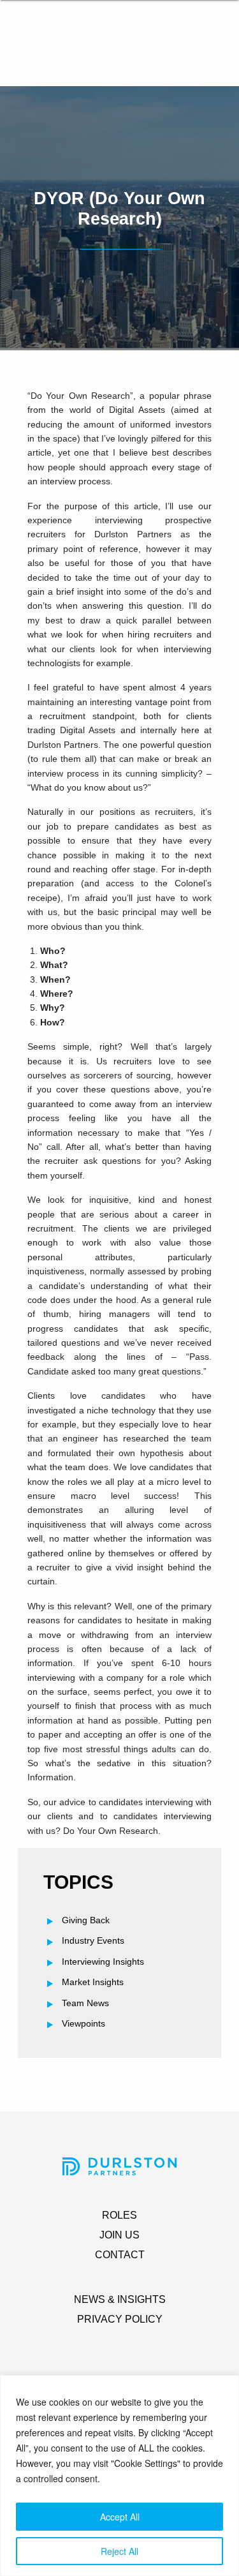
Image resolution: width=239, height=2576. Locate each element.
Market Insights (93, 1982)
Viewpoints (83, 2023)
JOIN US (119, 2235)
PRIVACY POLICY (120, 2319)
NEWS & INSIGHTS (120, 2299)
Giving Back (86, 1920)
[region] (119, 2475)
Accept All (120, 2517)
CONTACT (120, 2255)
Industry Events (93, 1940)
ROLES (119, 2215)
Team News (85, 2003)
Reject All (119, 2551)
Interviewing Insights (103, 1962)
